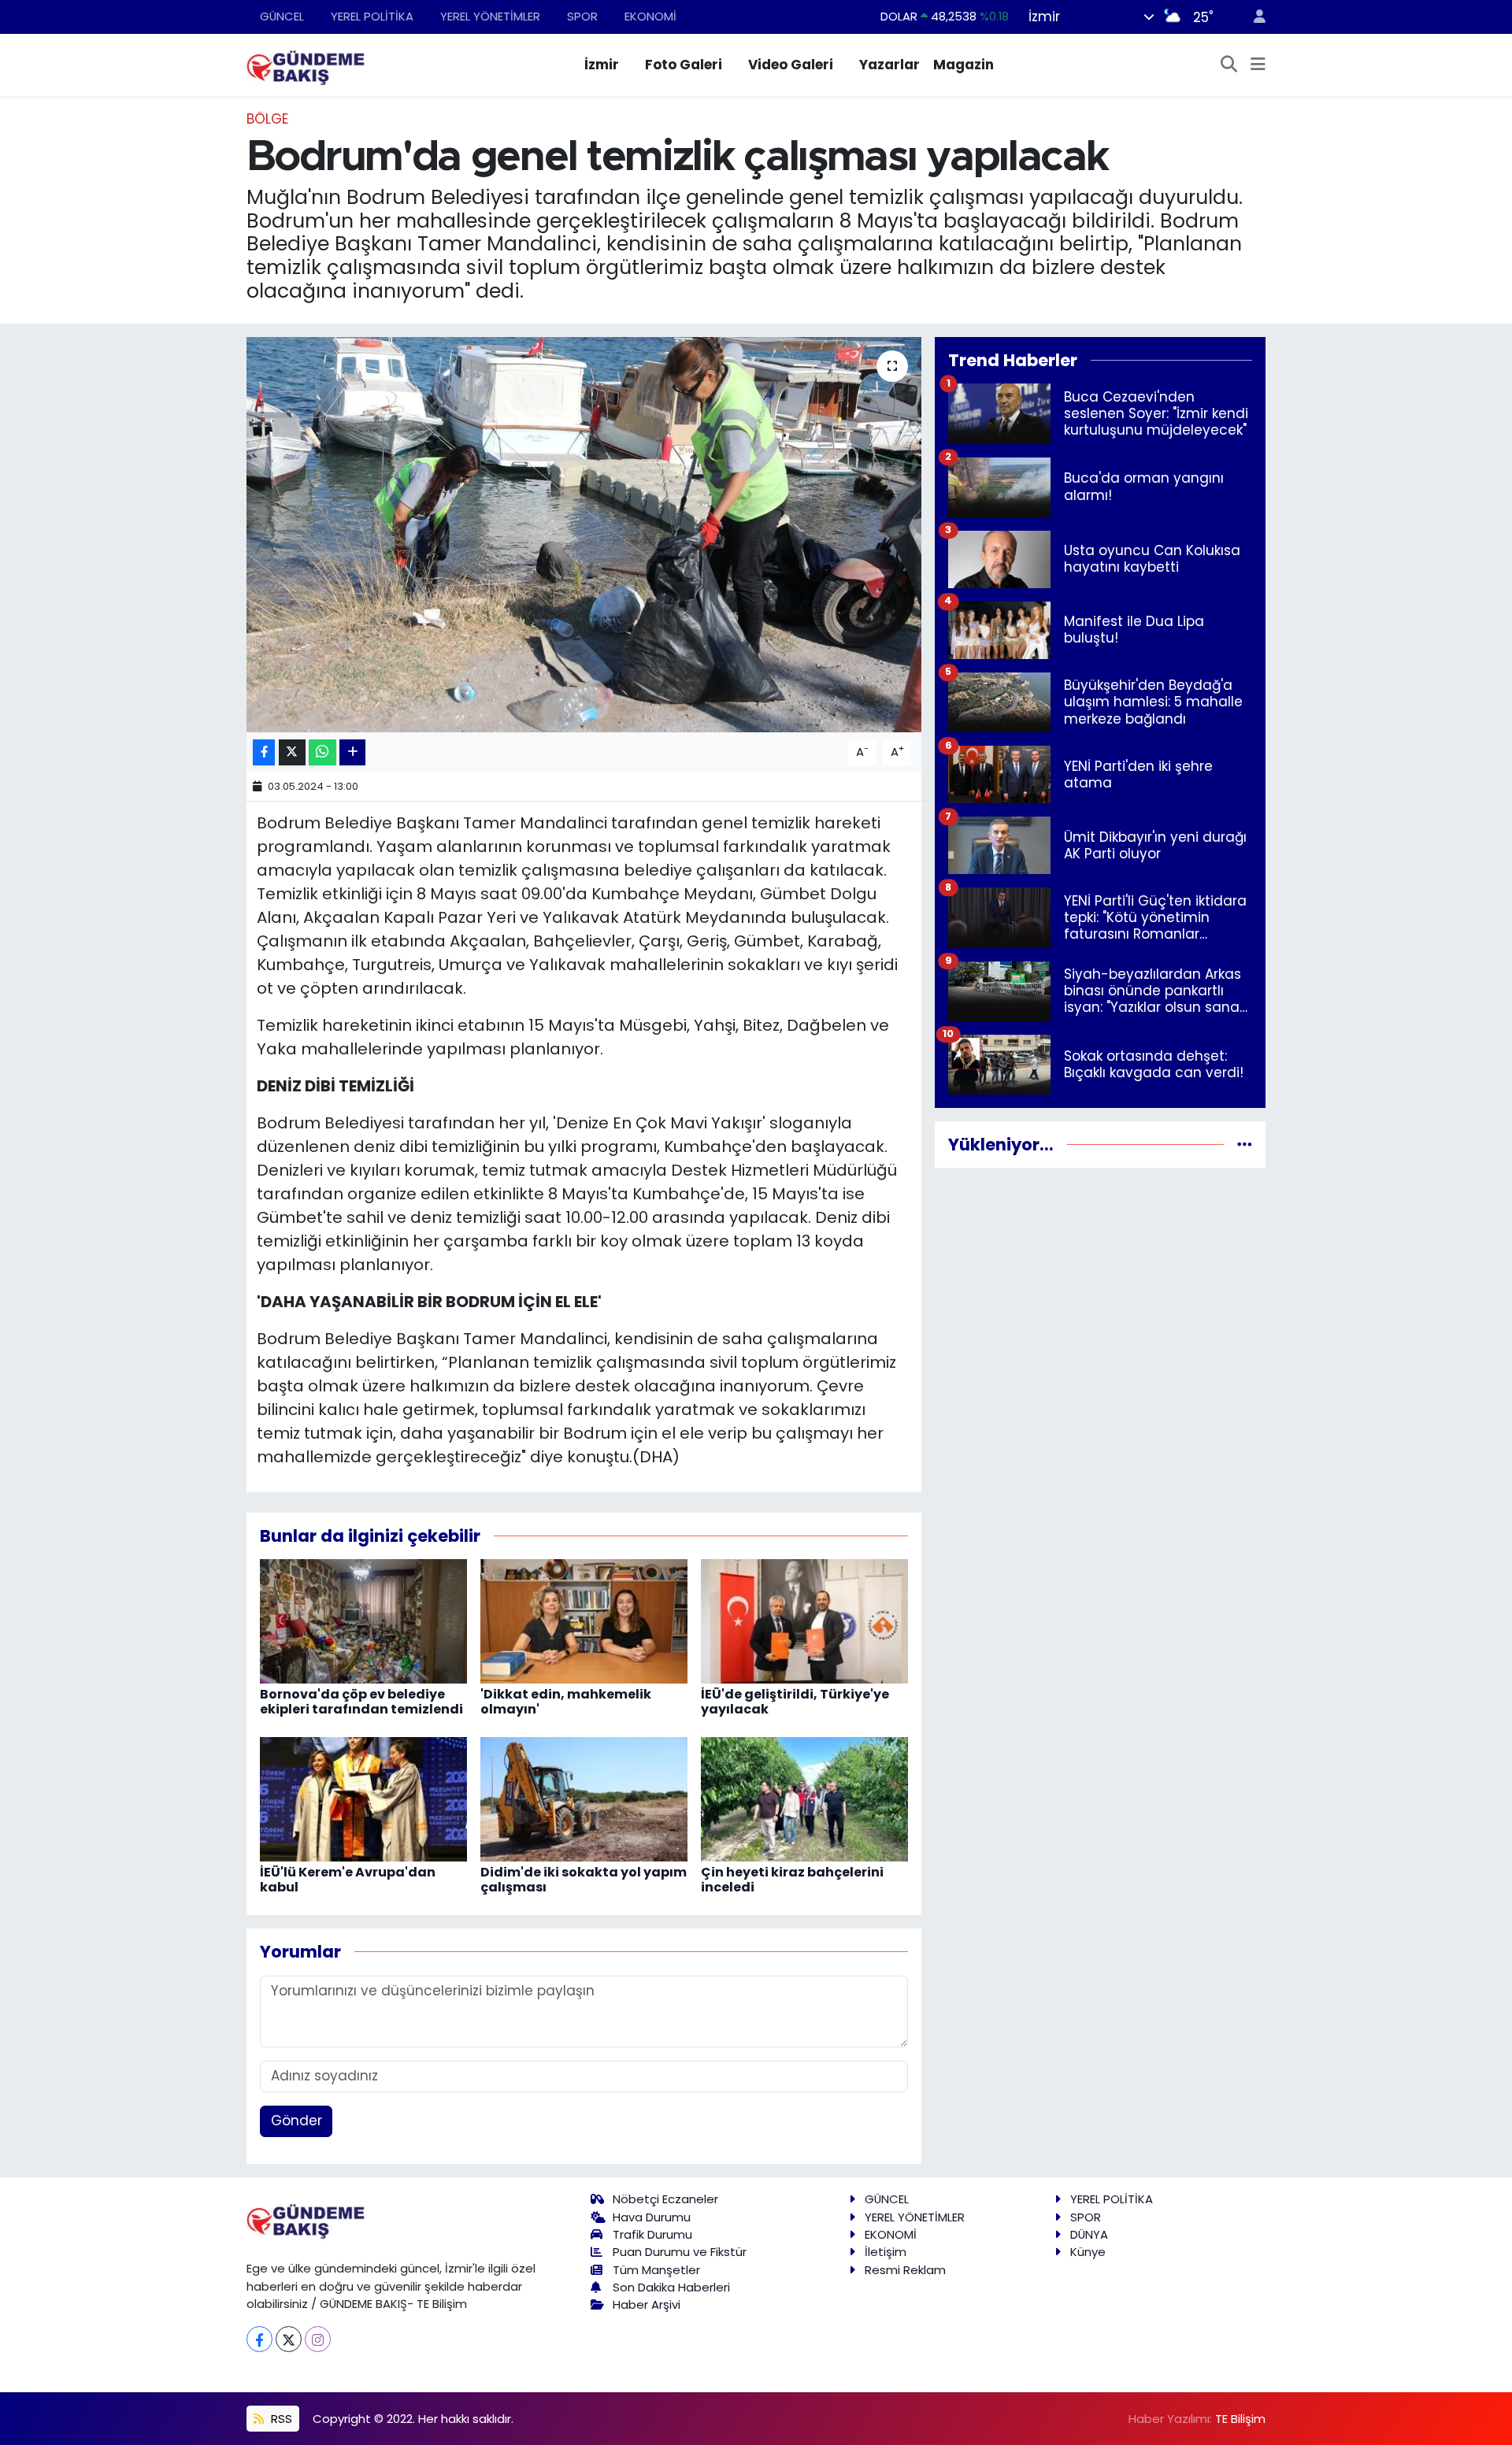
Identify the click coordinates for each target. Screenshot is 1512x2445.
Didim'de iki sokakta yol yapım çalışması (584, 1880)
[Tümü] (1245, 1144)
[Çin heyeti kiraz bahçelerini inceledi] (804, 1799)
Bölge (267, 119)
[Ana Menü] (1258, 65)
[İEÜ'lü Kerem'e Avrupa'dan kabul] (363, 1799)
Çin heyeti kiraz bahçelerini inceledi (792, 1880)
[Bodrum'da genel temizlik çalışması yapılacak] (584, 535)
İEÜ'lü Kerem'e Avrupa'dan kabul (348, 1880)
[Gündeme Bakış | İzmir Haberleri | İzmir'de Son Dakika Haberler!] (306, 64)
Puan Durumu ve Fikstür (680, 2252)
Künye (1088, 2252)
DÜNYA (1089, 2234)
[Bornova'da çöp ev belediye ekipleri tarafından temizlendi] (363, 1621)
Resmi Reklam (905, 2270)
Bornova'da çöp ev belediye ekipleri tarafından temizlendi (361, 1702)
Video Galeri (791, 65)
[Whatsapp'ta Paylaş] (322, 752)
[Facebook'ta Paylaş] (264, 752)
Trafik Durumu (652, 2234)
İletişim (886, 2252)
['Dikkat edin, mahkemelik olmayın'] (584, 1621)
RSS (280, 2419)
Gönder (296, 2121)
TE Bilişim (1240, 2419)
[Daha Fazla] (352, 752)
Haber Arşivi (647, 2304)
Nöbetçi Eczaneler (665, 2199)
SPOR (582, 16)
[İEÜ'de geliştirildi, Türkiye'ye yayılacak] (804, 1621)
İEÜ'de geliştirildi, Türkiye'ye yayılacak (795, 1702)
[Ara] (1229, 65)
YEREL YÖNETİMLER (490, 16)
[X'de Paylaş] (292, 752)
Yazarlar (889, 65)
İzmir (602, 65)
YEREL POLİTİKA (372, 16)
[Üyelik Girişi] (1253, 17)
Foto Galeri (684, 65)
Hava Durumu (652, 2217)
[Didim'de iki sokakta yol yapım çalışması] (584, 1799)
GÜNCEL (282, 16)
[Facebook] (259, 2339)
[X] (289, 2339)
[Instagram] (318, 2339)
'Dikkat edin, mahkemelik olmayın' (566, 1702)
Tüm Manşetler (656, 2270)
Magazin (964, 65)
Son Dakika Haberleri (671, 2287)
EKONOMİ (650, 16)
